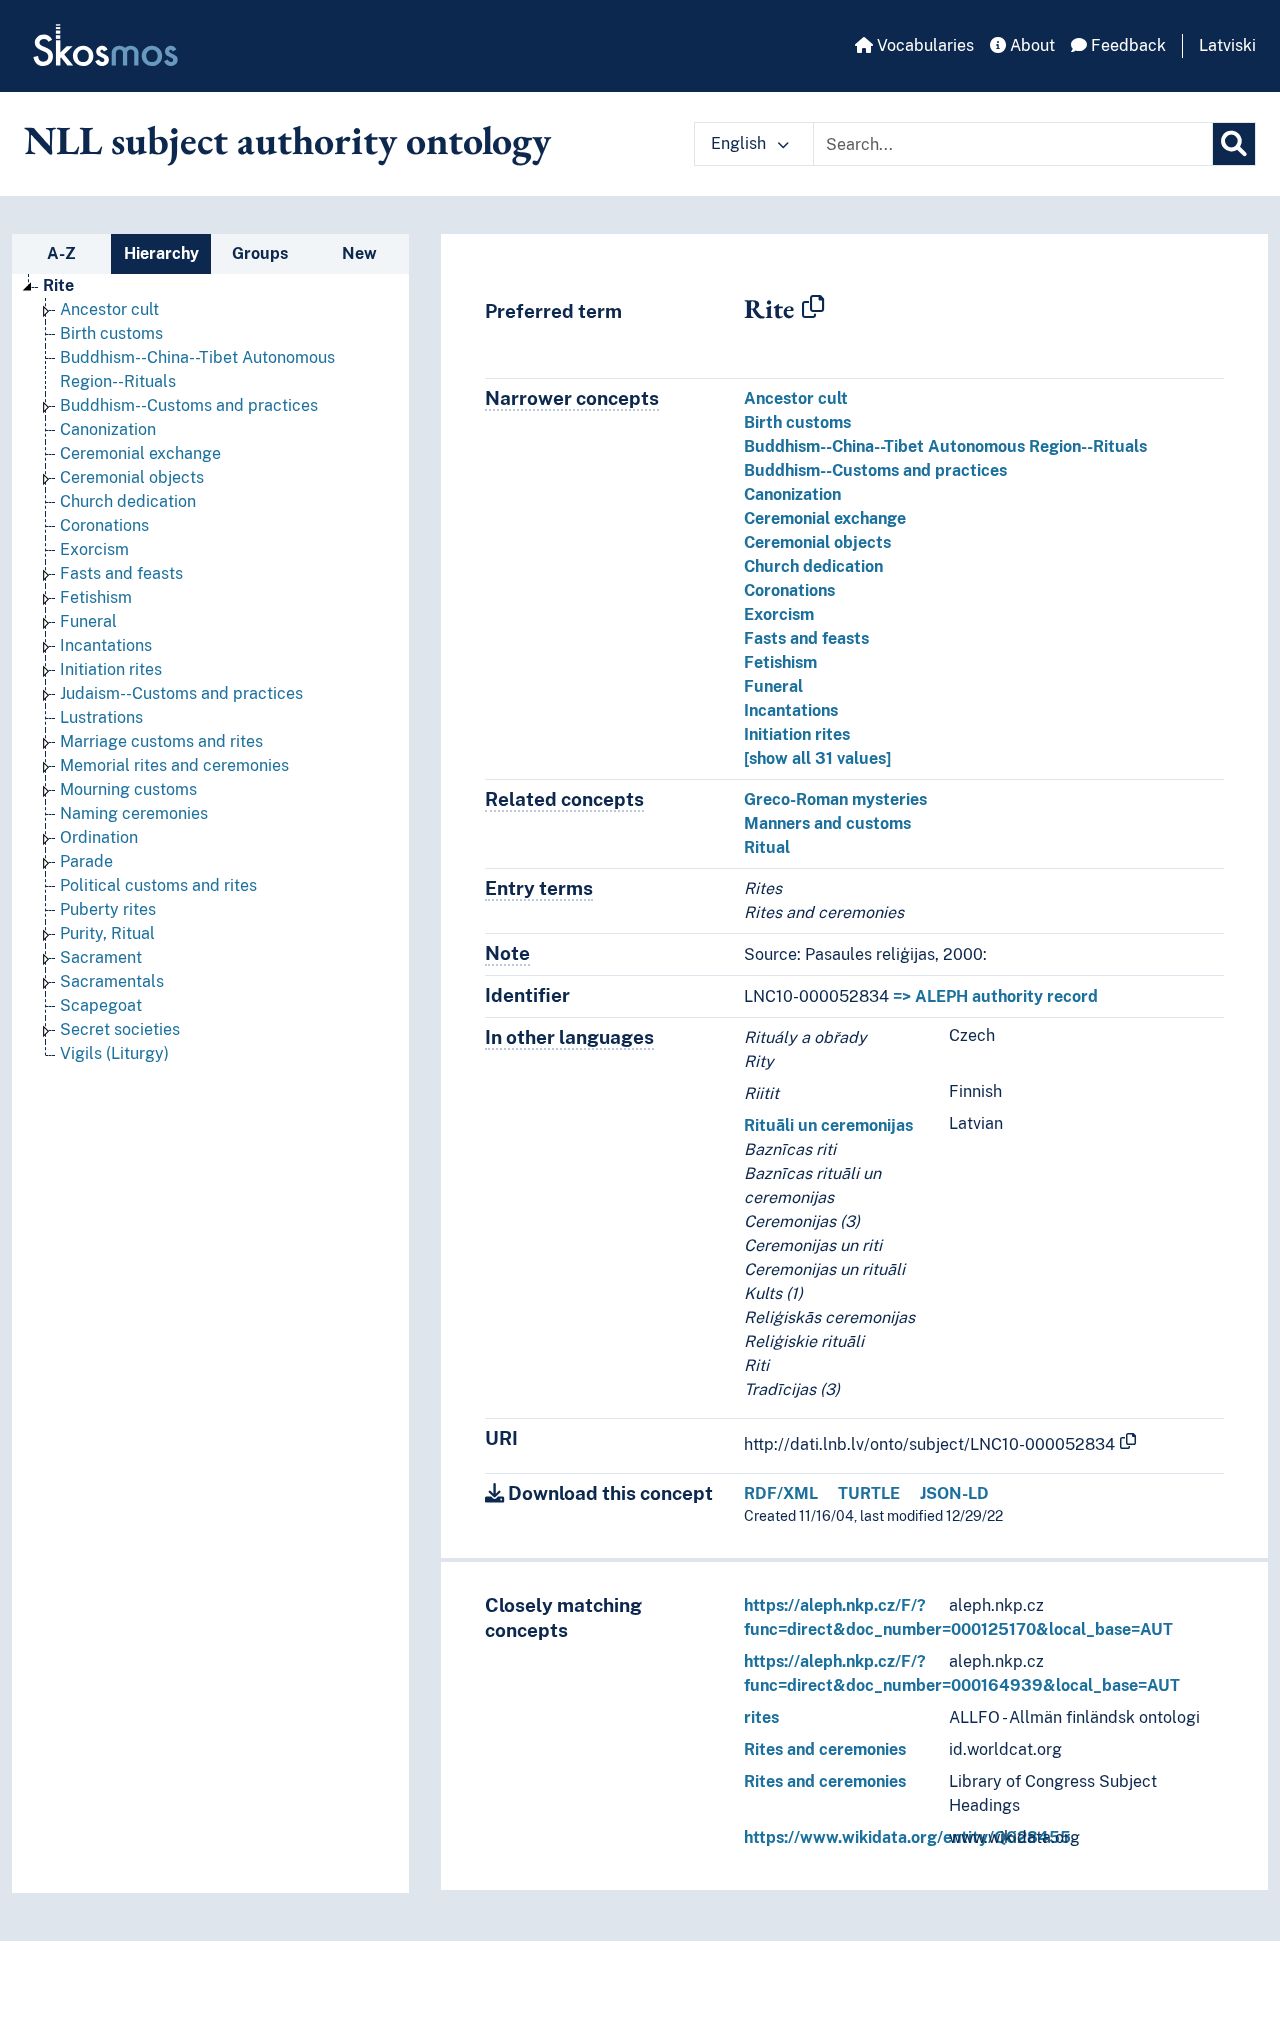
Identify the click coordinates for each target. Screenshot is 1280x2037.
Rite (58, 285)
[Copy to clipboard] (813, 308)
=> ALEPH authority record (995, 996)
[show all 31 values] (817, 758)
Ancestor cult (109, 309)
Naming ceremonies (134, 813)
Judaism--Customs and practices (181, 693)
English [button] (740, 143)
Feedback (1126, 45)
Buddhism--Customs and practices (189, 405)
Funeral (88, 621)
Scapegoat (101, 1005)
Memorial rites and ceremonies (174, 765)
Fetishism (96, 597)
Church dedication (128, 501)
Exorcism (94, 549)
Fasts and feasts (121, 573)
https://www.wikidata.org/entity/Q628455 (907, 1837)
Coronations (104, 525)
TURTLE (869, 1493)
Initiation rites (111, 669)
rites (761, 1717)
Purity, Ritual (107, 933)
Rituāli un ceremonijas (828, 1125)
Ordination (99, 837)
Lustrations (101, 717)
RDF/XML (781, 1493)
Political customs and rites (158, 885)
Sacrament (101, 957)
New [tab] (359, 253)
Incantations (106, 645)
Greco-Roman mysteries (835, 799)
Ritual (767, 847)
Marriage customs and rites (161, 741)
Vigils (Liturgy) (114, 1053)
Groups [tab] (260, 253)
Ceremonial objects (132, 477)
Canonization (108, 429)
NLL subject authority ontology (287, 140)
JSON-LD (954, 1493)
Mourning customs (128, 789)
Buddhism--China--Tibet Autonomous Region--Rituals (945, 446)
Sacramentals (112, 981)
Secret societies (120, 1029)
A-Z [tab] (61, 253)
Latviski (1227, 45)
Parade (86, 861)
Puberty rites (108, 909)
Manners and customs (827, 823)
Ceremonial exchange (140, 453)
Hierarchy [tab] (161, 253)
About (1030, 45)
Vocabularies (923, 45)
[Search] (1234, 144)
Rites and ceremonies (825, 1749)
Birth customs (111, 333)
